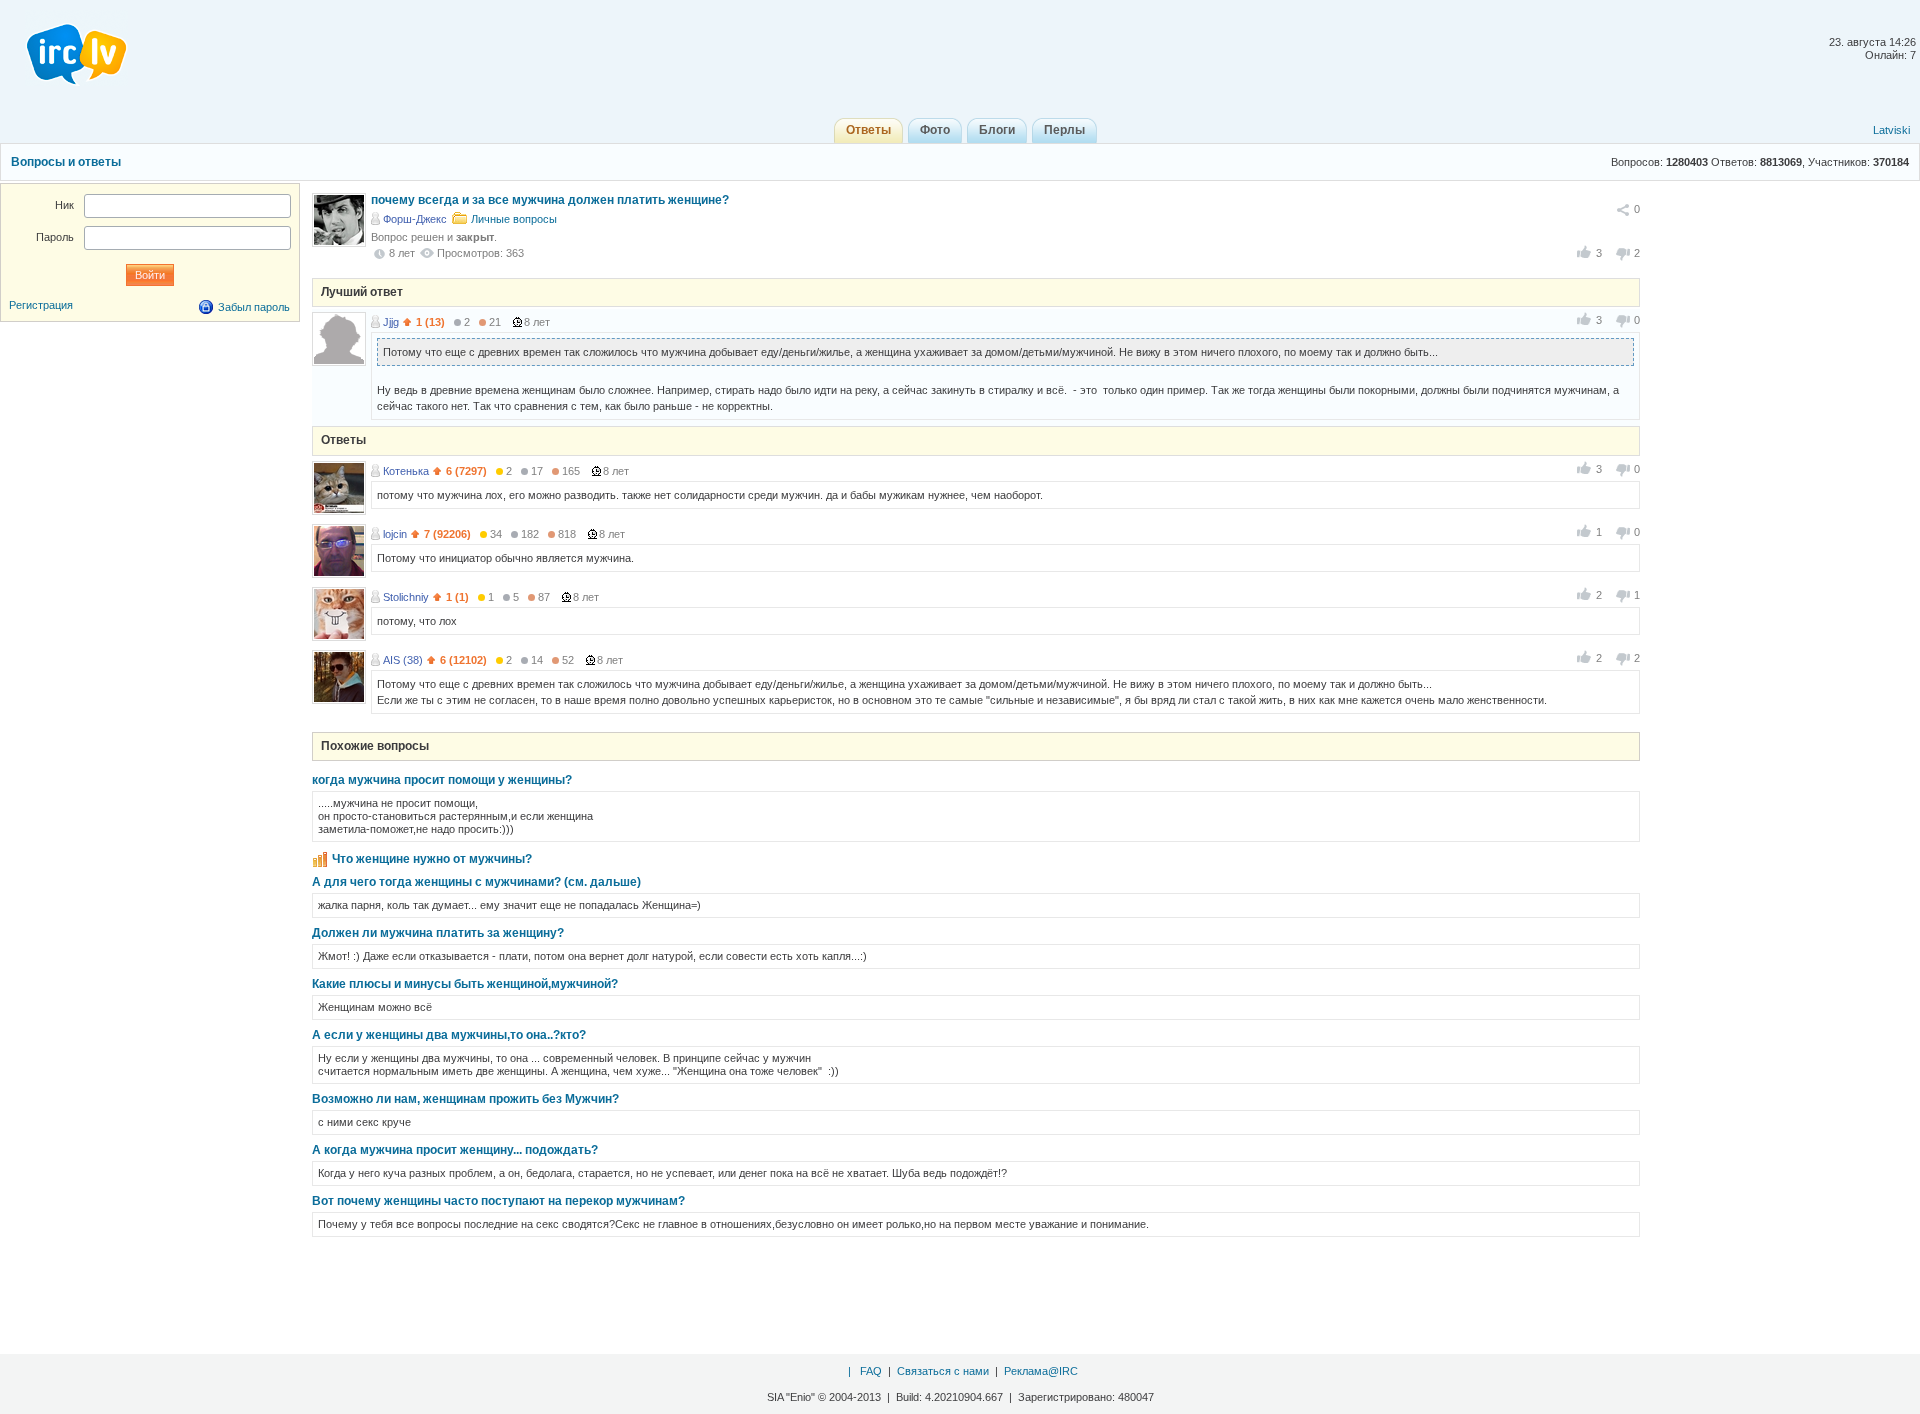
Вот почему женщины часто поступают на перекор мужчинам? (498, 1201)
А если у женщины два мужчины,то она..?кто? (449, 1035)
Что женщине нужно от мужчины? (432, 859)
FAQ (871, 1371)
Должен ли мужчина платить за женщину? (438, 933)
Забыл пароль (254, 307)
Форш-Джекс (415, 219)
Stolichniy (406, 597)
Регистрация (41, 305)
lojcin (395, 534)
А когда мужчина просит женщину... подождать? (455, 1150)
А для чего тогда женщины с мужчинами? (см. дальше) (476, 882)
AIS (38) (403, 660)
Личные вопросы (514, 219)
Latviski (1891, 130)
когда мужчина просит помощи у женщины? (442, 780)
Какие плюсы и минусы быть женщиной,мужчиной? (465, 984)
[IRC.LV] (64, 48)
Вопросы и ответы (66, 162)
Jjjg (391, 322)
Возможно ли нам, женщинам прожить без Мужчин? (465, 1099)
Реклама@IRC (1041, 1371)
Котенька (406, 471)
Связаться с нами (943, 1371)
